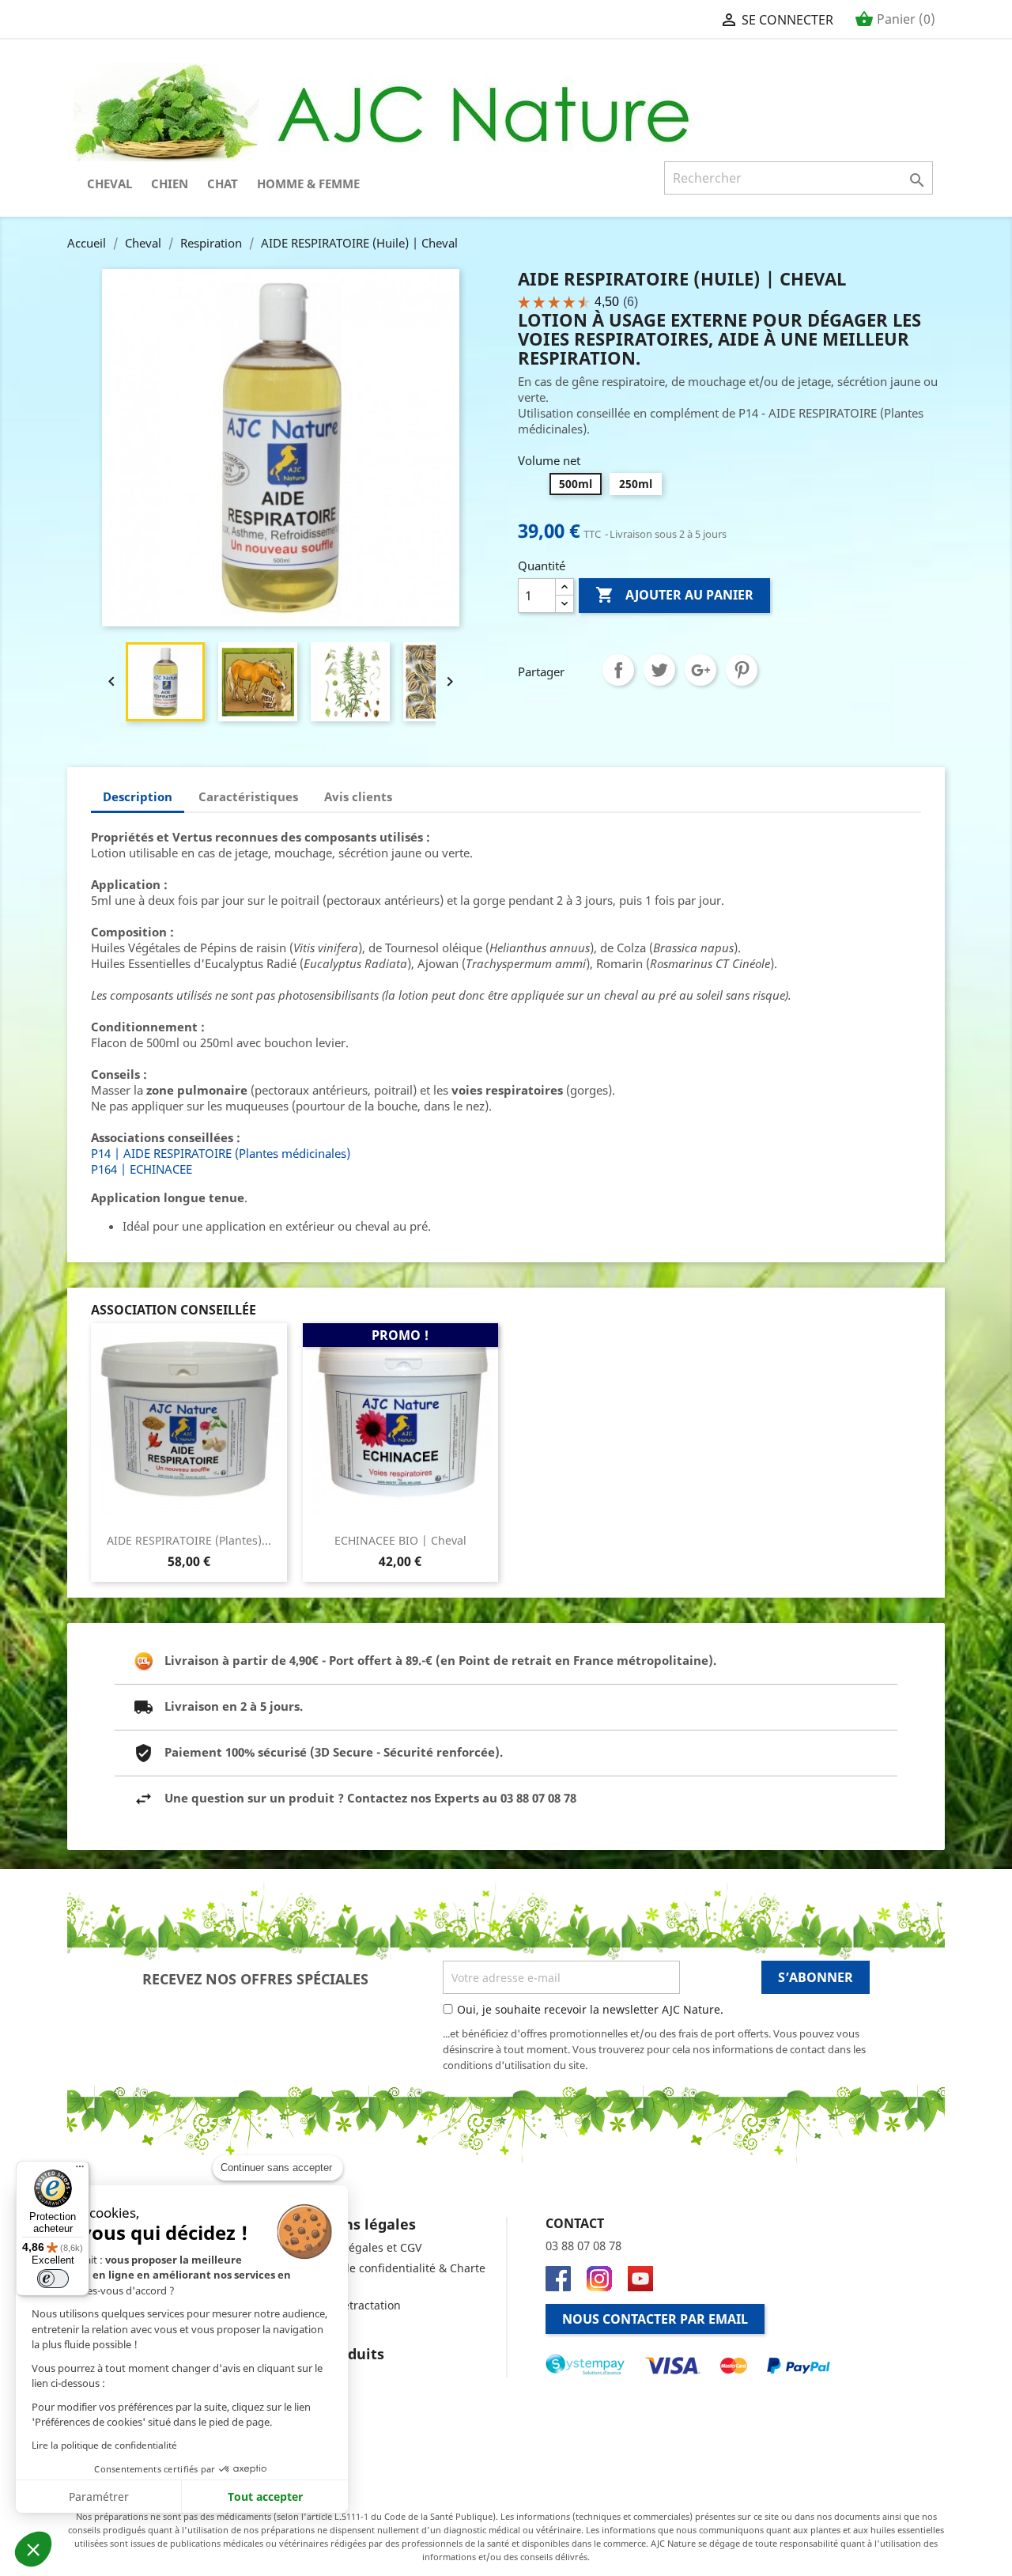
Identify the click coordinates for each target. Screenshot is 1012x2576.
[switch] (53, 2279)
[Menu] (80, 2170)
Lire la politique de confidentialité (104, 2445)
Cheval (110, 183)
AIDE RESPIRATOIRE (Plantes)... (189, 1540)
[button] (33, 2549)
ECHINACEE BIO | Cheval (400, 1540)
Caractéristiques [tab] (248, 796)
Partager (618, 670)
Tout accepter (265, 2497)
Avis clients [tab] (358, 796)
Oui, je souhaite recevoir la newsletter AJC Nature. (590, 2009)
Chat (223, 183)
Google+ (700, 670)
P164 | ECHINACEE (142, 1169)
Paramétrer (99, 2497)
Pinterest (742, 670)
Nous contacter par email (655, 2319)
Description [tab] (138, 796)
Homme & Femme (308, 183)
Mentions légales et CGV (357, 2247)
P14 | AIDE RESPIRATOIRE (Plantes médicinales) (221, 1153)
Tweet (659, 670)
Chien (170, 183)
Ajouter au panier (674, 595)
